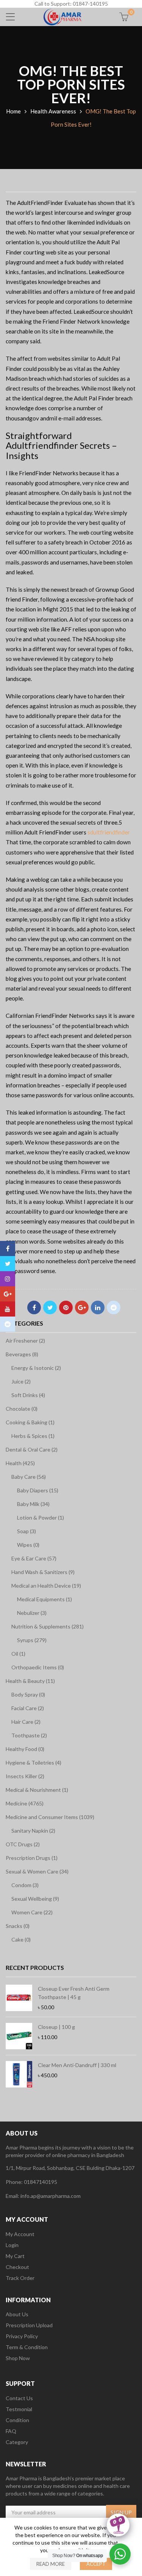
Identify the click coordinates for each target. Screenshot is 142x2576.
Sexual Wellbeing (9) (35, 1899)
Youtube (8, 1309)
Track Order (20, 2278)
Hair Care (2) (26, 1722)
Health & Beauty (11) (30, 1681)
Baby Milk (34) (33, 1504)
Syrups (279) (32, 1640)
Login (12, 2245)
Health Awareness (53, 111)
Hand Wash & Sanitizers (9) (43, 1572)
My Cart (15, 2256)
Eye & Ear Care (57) (34, 1558)
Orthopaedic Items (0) (38, 1667)
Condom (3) (25, 1885)
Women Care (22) (32, 1912)
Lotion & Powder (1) (41, 1518)
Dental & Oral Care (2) (32, 1449)
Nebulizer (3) (32, 1613)
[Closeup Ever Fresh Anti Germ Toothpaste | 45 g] (19, 1998)
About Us (17, 2314)
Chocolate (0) (22, 1409)
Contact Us (19, 2398)
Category (17, 2442)
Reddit (114, 1307)
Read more (51, 2564)
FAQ (11, 2431)
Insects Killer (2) (25, 1776)
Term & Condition (27, 2347)
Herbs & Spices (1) (33, 1436)
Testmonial (19, 2409)
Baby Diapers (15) (38, 1490)
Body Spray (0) (28, 1694)
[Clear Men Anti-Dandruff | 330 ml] (19, 2074)
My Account (20, 2234)
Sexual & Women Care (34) (37, 1871)
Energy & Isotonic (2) (36, 1368)
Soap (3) (27, 1531)
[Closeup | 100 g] (19, 2036)
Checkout (17, 2267)
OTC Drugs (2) (23, 1844)
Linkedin (98, 1307)
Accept (96, 2564)
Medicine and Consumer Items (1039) (50, 1817)
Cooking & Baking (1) (30, 1422)
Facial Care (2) (28, 1708)
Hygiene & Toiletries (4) (34, 1763)
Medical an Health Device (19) (46, 1586)
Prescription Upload (29, 2325)
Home (13, 111)
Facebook (34, 1307)
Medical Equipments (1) (44, 1599)
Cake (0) (21, 1939)
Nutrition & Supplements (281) (48, 1626)
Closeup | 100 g (56, 2027)
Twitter (50, 1307)
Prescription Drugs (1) (32, 1858)
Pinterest (66, 1307)
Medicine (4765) (25, 1803)
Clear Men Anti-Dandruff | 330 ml (77, 2065)
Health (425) (20, 1463)
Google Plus (82, 1307)
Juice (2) (21, 1381)
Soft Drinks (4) (28, 1395)
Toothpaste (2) (29, 1735)
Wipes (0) (28, 1545)
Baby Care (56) (29, 1477)
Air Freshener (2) (25, 1341)
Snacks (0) (18, 1926)
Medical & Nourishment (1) (37, 1790)
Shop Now (18, 2358)
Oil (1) (18, 1654)
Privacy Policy (22, 2336)
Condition (17, 2420)
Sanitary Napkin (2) (33, 1831)
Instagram (8, 1279)
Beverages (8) (22, 1354)
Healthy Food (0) (25, 1749)
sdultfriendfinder (109, 832)
